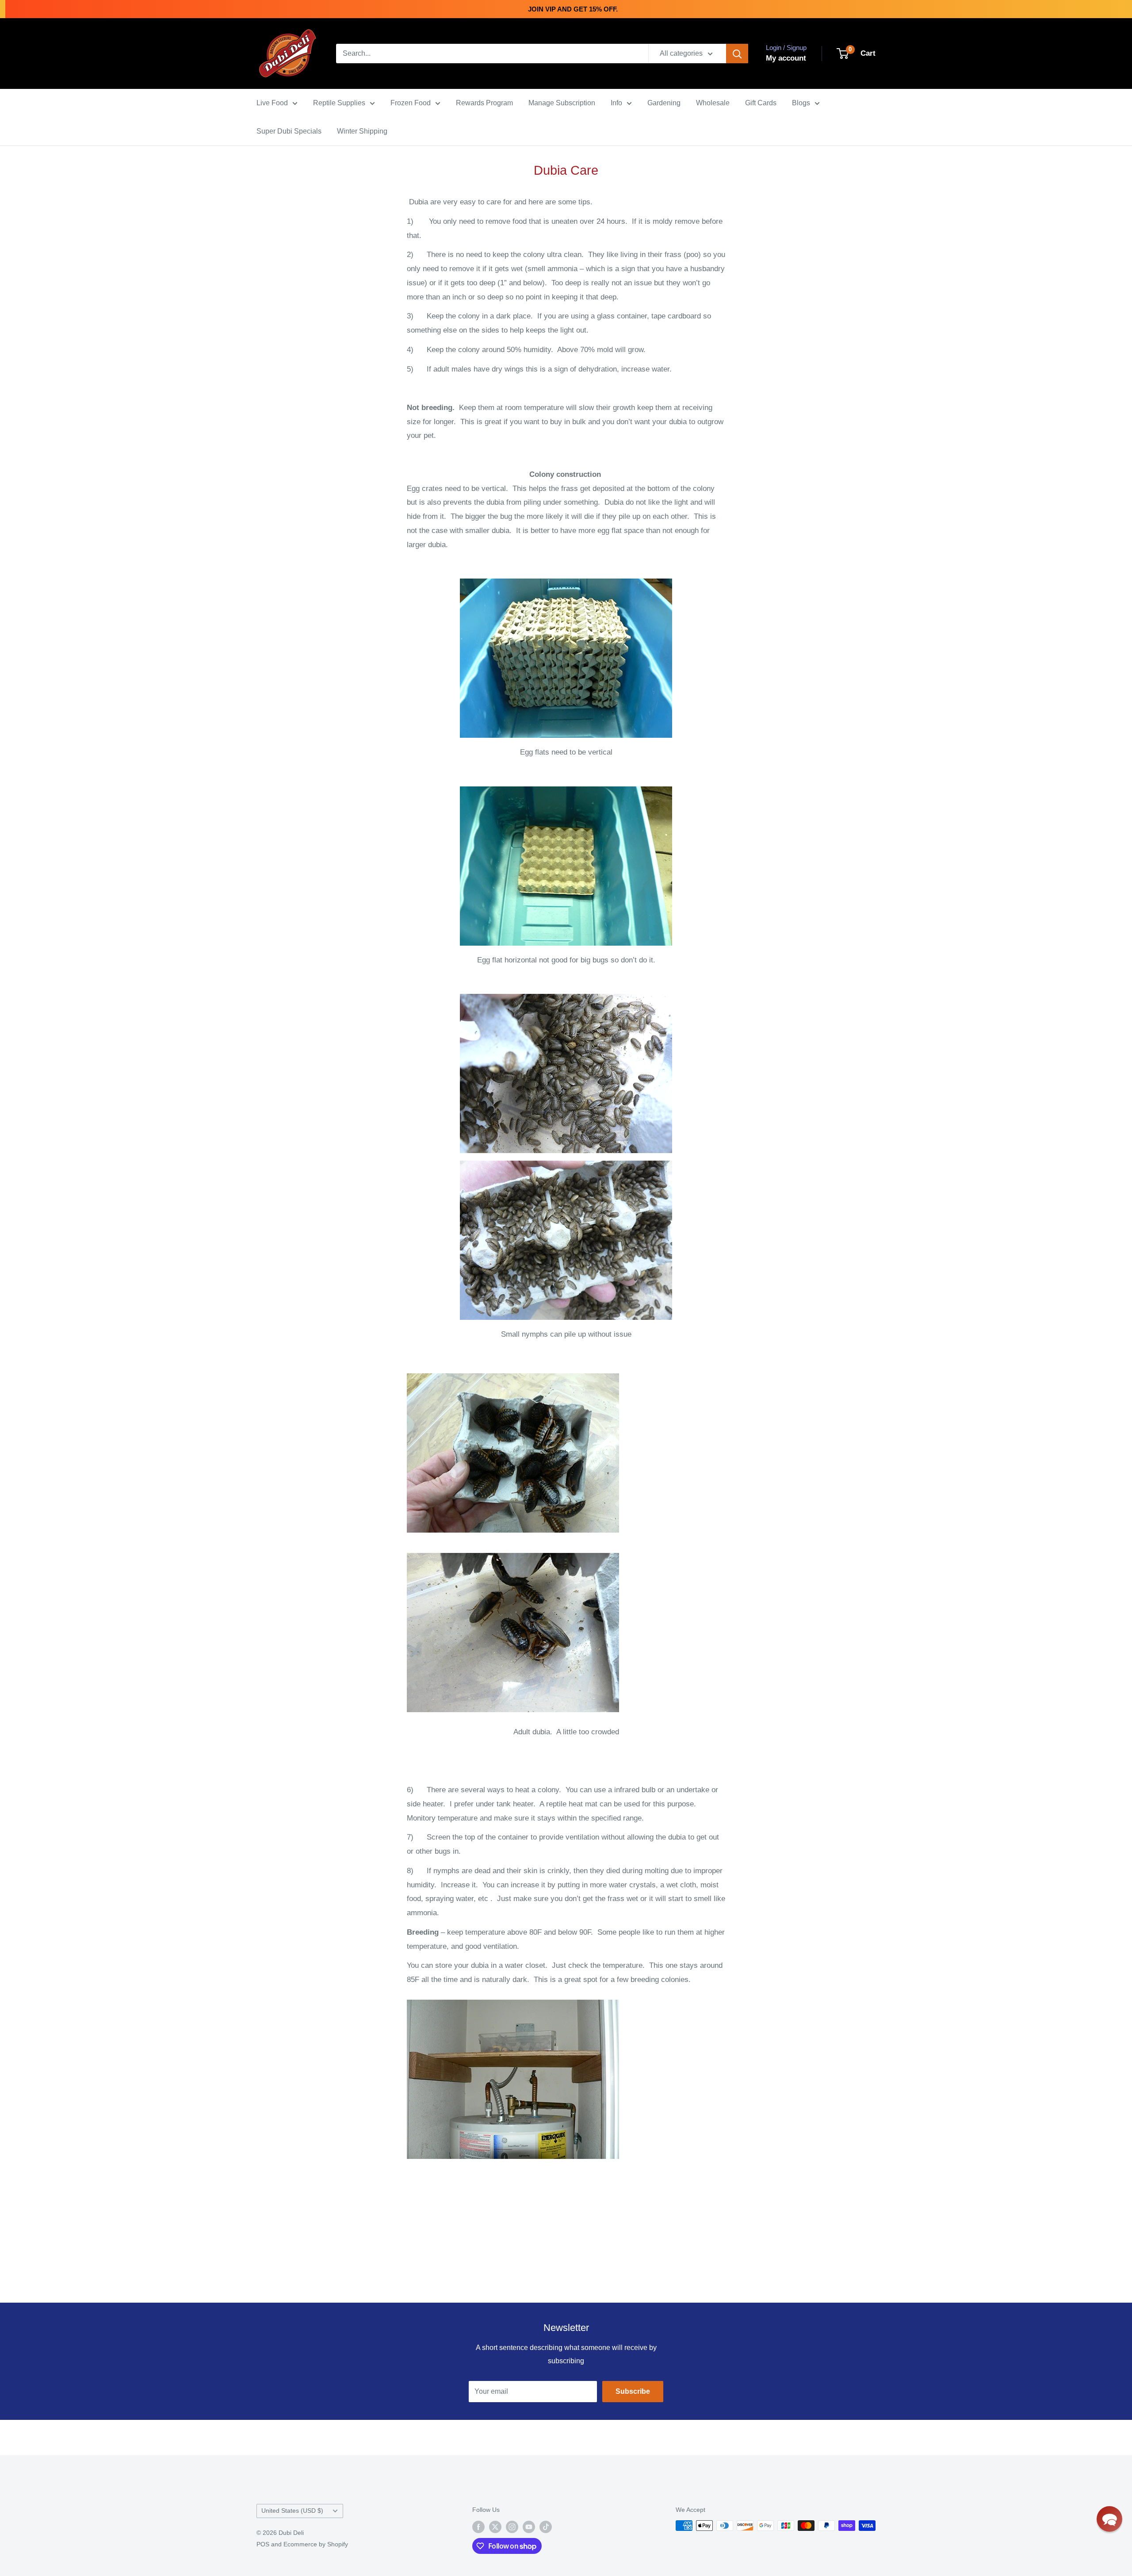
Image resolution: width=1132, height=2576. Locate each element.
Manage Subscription (562, 103)
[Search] (737, 54)
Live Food (272, 103)
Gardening (664, 103)
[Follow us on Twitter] (495, 2526)
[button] (1109, 2519)
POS (263, 2544)
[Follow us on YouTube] (529, 2526)
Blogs (801, 103)
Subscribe (633, 2391)
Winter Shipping (362, 131)
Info (616, 103)
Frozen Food (411, 103)
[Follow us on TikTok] (546, 2526)
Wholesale (713, 103)
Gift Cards (761, 103)
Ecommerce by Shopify (316, 2544)
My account (786, 58)
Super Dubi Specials (289, 131)
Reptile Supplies (339, 103)
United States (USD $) (292, 2511)
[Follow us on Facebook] (478, 2526)
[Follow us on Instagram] (512, 2526)
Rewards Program (484, 103)
